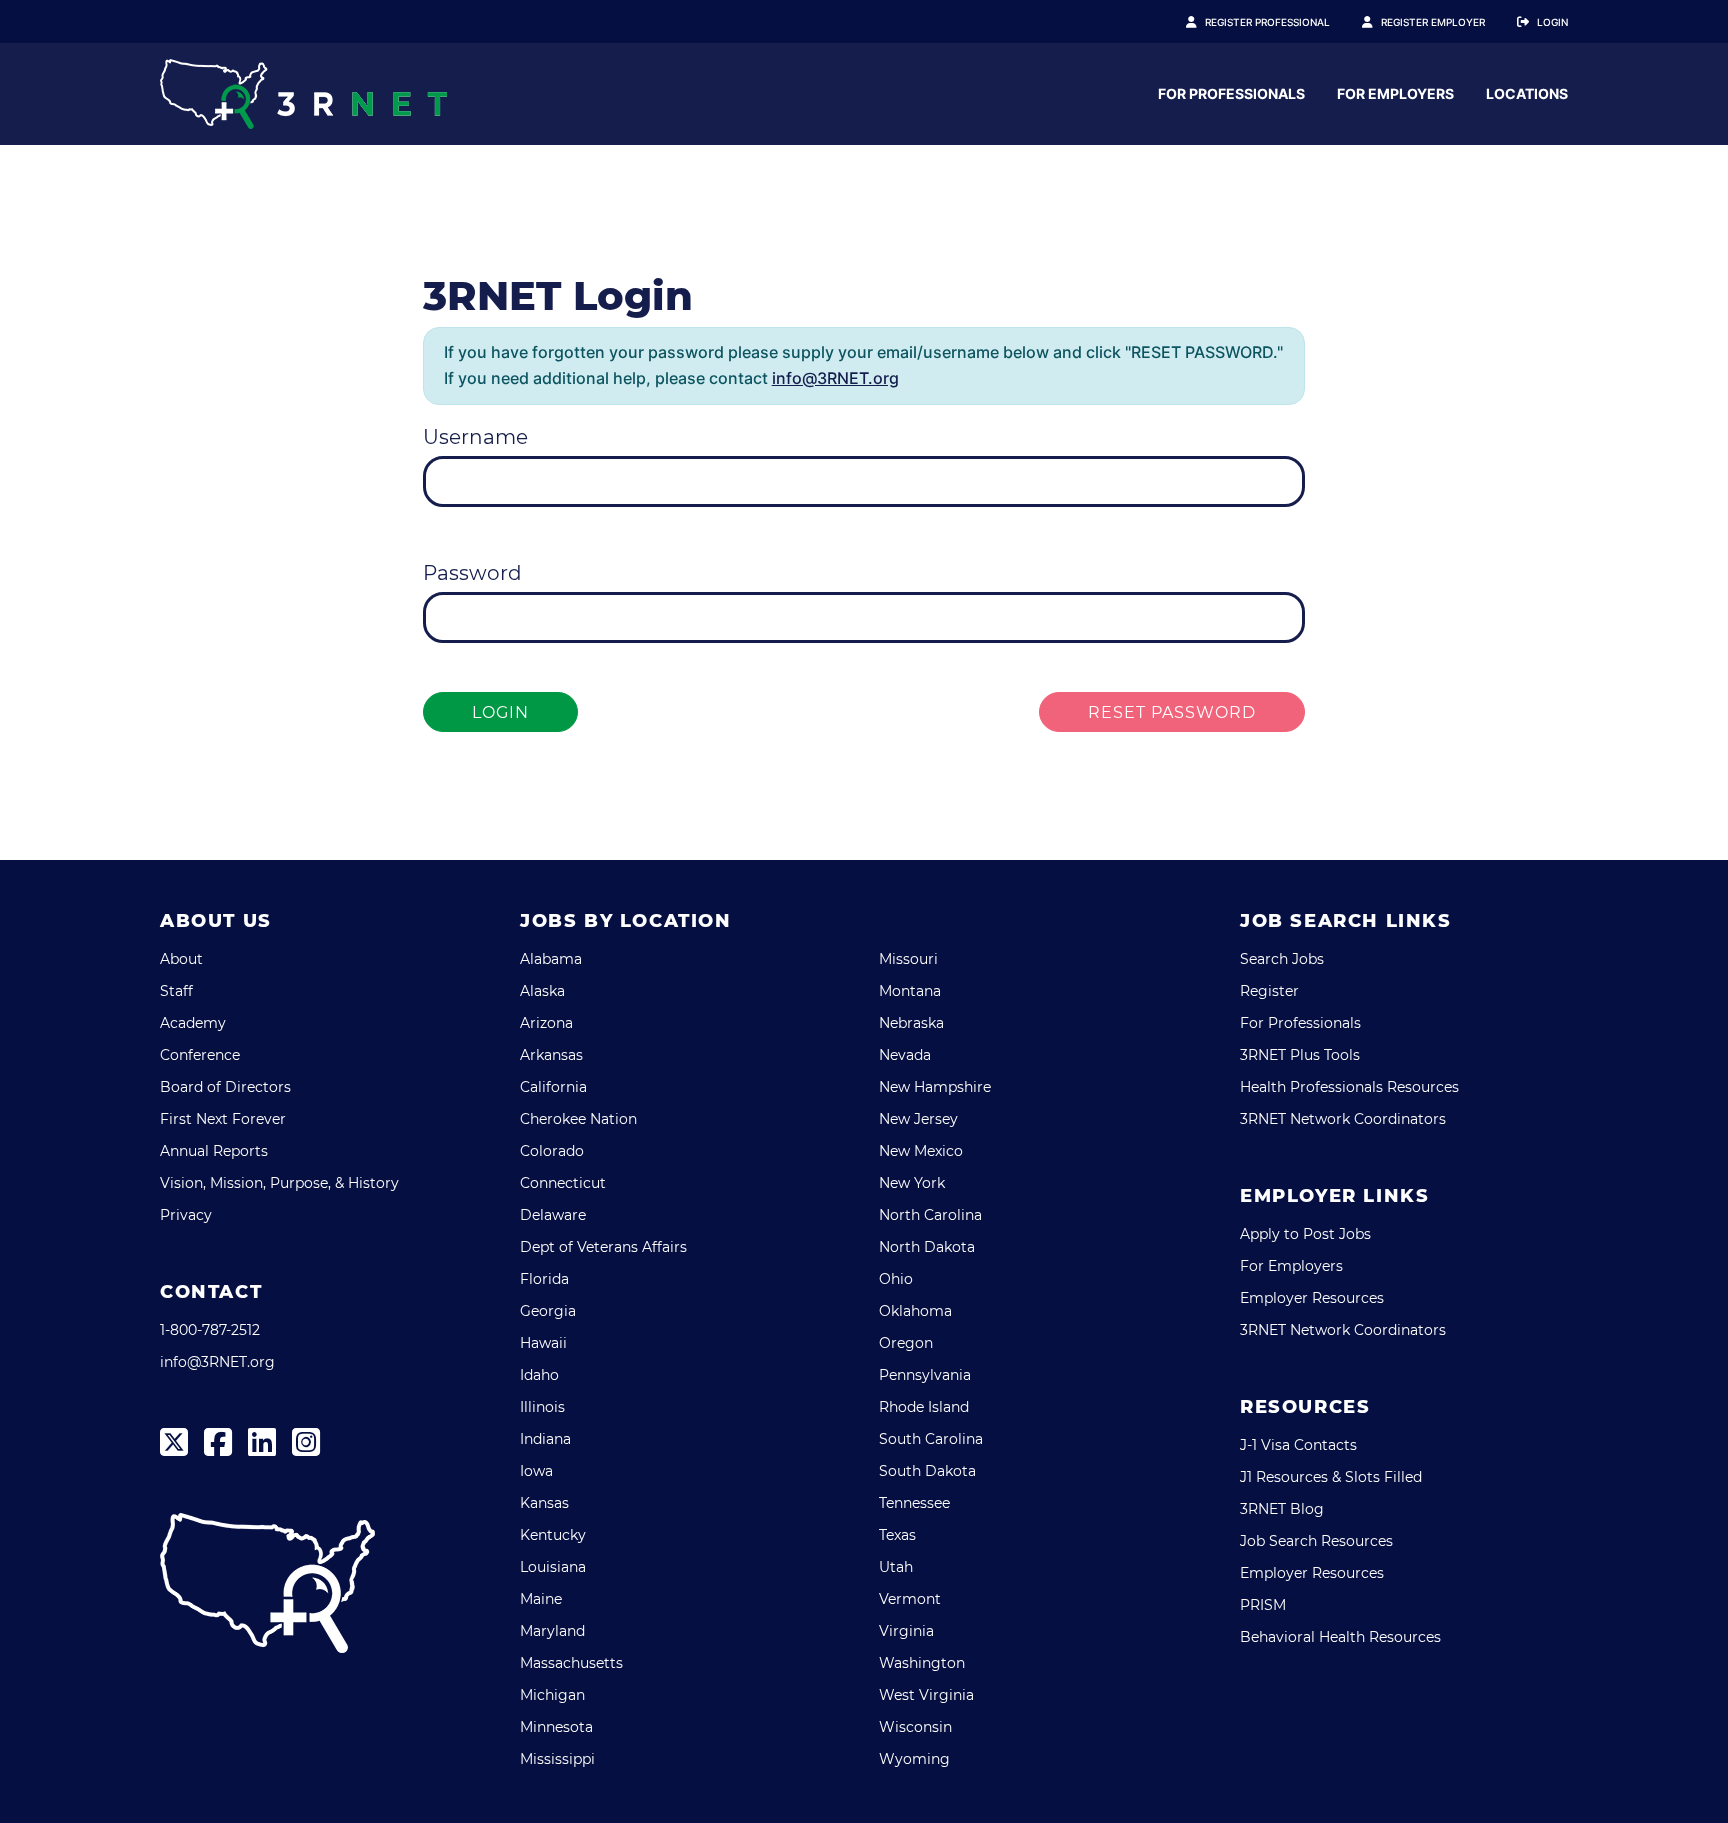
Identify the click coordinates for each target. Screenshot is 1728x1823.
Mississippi (557, 1759)
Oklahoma (915, 1311)
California (553, 1087)
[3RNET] (303, 94)
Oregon (906, 1343)
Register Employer (1433, 22)
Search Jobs (1282, 959)
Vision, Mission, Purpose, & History (279, 1183)
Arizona (546, 1023)
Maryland (552, 1631)
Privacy (186, 1215)
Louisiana (553, 1567)
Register (1269, 991)
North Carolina (930, 1215)
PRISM (1263, 1605)
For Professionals (1231, 93)
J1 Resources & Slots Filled (1331, 1477)
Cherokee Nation (578, 1119)
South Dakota (927, 1471)
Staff (176, 991)
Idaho (539, 1375)
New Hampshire (935, 1087)
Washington (922, 1663)
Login (1552, 22)
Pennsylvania (925, 1375)
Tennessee (914, 1503)
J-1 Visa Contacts (1298, 1445)
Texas (897, 1535)
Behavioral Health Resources (1340, 1637)
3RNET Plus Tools (1300, 1055)
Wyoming (914, 1759)
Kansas (544, 1503)
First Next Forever (223, 1119)
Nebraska (911, 1023)
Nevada (905, 1055)
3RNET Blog (1282, 1509)
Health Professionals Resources (1349, 1087)
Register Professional (1267, 22)
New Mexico (921, 1151)
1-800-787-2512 (210, 1330)
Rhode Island (924, 1407)
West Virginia (926, 1695)
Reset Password (1172, 712)
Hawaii (543, 1343)
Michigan (552, 1695)
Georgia (548, 1311)
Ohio (896, 1279)
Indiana (545, 1439)
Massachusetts (571, 1663)
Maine (541, 1599)
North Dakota (927, 1247)
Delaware (553, 1215)
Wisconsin (915, 1727)
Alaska (542, 991)
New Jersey (918, 1119)
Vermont (910, 1599)
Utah (896, 1567)
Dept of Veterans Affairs (603, 1247)
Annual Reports (214, 1151)
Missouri (908, 959)
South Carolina (931, 1439)
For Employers (1395, 93)
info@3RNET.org (835, 378)
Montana (910, 991)
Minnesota (556, 1727)
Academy (193, 1023)
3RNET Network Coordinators (1343, 1119)
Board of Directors (225, 1087)
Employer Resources (1312, 1298)
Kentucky (553, 1535)
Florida (544, 1279)
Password (472, 573)
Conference (200, 1055)
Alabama (551, 959)
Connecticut (563, 1183)
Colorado (552, 1151)
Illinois (542, 1407)
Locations (1527, 93)
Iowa (536, 1471)
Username (475, 437)
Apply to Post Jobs (1305, 1234)
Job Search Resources (1316, 1541)
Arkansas (551, 1055)
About (181, 959)
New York (912, 1183)
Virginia (906, 1631)
